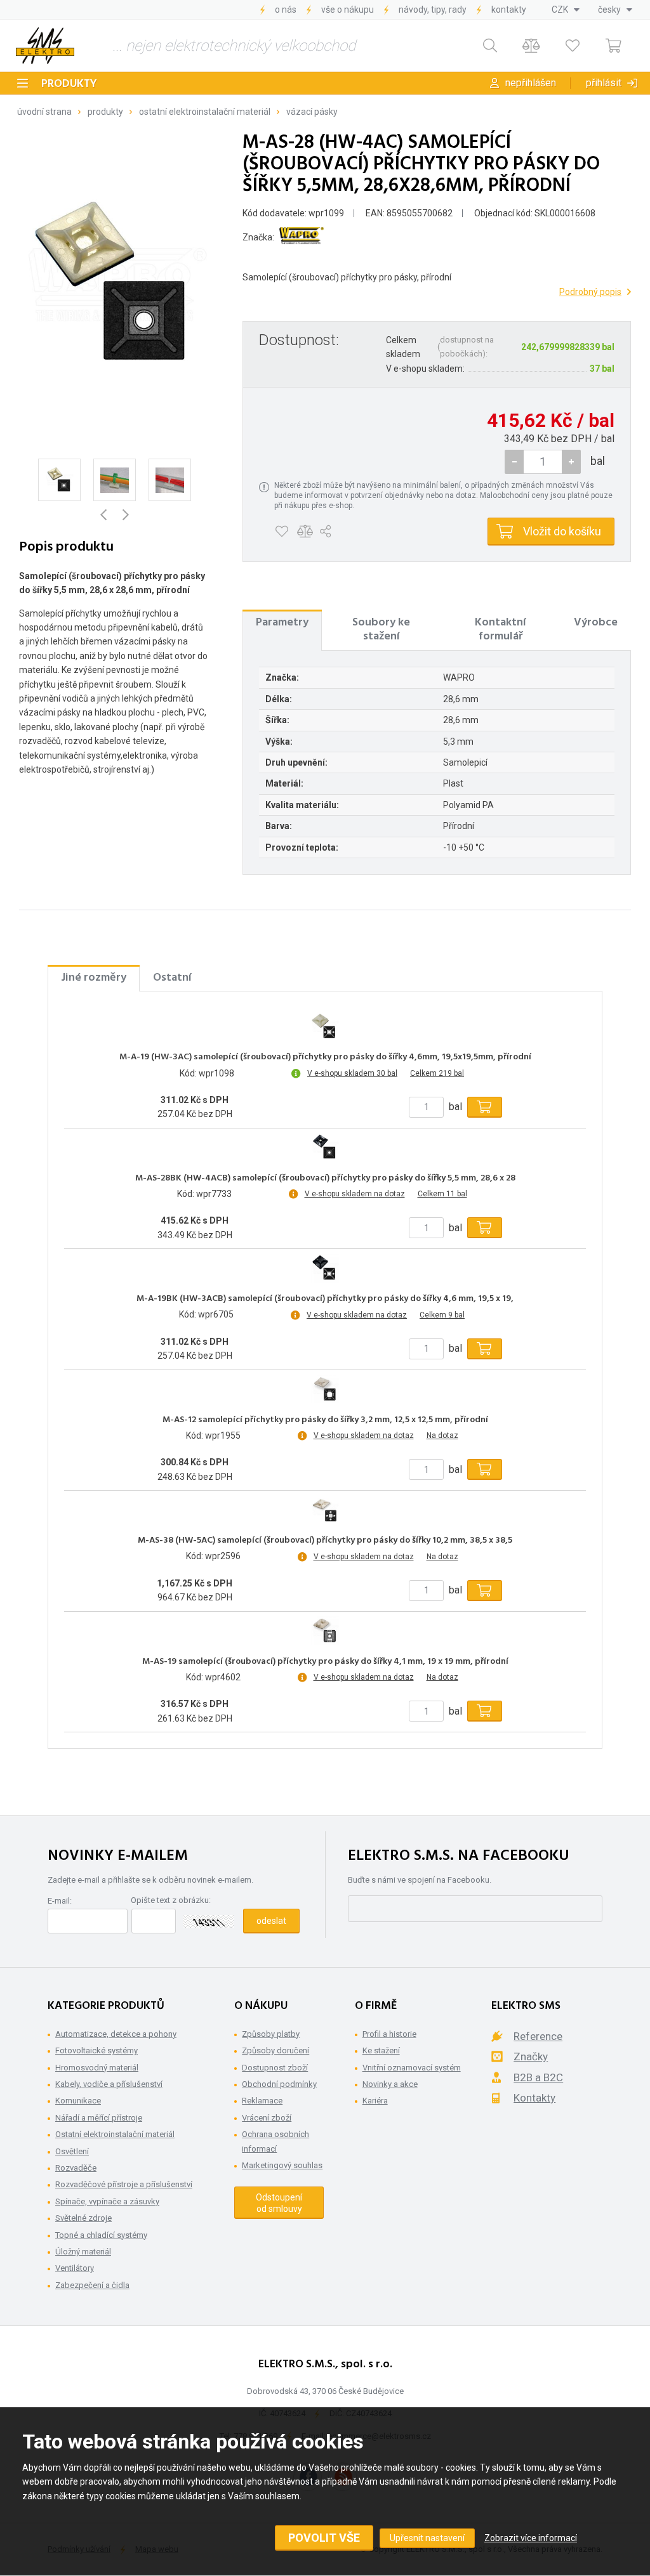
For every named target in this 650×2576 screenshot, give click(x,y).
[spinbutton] (543, 462)
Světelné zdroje (83, 2218)
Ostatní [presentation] (172, 978)
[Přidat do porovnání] (305, 532)
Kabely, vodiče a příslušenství (109, 2084)
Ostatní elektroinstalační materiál (205, 112)
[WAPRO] (302, 238)
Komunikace (78, 2101)
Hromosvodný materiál (97, 2068)
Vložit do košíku (562, 531)
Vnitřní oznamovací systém (412, 2068)
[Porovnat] (531, 46)
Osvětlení (72, 2151)
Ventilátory (75, 2268)
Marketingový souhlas (282, 2165)
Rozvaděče (76, 2168)
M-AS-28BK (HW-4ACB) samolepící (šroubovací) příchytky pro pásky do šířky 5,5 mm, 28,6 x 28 (325, 1179)
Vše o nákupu (348, 10)
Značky (531, 2056)
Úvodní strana (44, 112)
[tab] (282, 630)
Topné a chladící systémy (101, 2235)
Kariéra (375, 2101)
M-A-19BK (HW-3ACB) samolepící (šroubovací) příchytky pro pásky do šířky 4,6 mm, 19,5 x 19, (325, 1299)
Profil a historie (389, 2034)
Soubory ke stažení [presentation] (381, 630)
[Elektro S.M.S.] (45, 46)
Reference (538, 2036)
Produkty (69, 84)
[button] (571, 462)
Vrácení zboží (267, 2118)
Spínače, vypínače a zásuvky (107, 2201)
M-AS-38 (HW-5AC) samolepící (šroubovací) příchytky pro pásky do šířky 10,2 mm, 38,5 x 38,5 (325, 1541)
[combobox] (566, 10)
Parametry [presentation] (282, 623)
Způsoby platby (271, 2034)
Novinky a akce (390, 2084)
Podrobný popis (590, 292)
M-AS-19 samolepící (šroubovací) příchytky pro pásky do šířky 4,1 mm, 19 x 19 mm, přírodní (325, 1662)
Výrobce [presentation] (596, 623)
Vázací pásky (312, 112)
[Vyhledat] (490, 46)
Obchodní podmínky (279, 2084)
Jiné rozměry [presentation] (94, 978)
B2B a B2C (538, 2077)
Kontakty (509, 10)
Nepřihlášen (531, 83)
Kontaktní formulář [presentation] (501, 630)
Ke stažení (381, 2050)
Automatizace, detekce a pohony (116, 2034)
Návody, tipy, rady (433, 10)
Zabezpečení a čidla (92, 2285)
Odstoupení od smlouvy (279, 2203)
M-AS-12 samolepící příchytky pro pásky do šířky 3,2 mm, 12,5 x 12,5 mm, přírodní (325, 1420)
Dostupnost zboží (275, 2068)
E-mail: (60, 1901)
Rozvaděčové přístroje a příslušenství (124, 2184)
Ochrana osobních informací (275, 2141)
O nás (286, 10)
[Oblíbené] (572, 46)
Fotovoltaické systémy (96, 2050)
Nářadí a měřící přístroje (99, 2118)
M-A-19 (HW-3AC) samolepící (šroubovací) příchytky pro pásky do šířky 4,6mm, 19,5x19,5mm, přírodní (325, 1057)
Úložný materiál (83, 2252)
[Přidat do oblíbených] (282, 532)
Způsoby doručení (275, 2050)
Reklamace (262, 2101)
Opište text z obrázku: (171, 1900)
